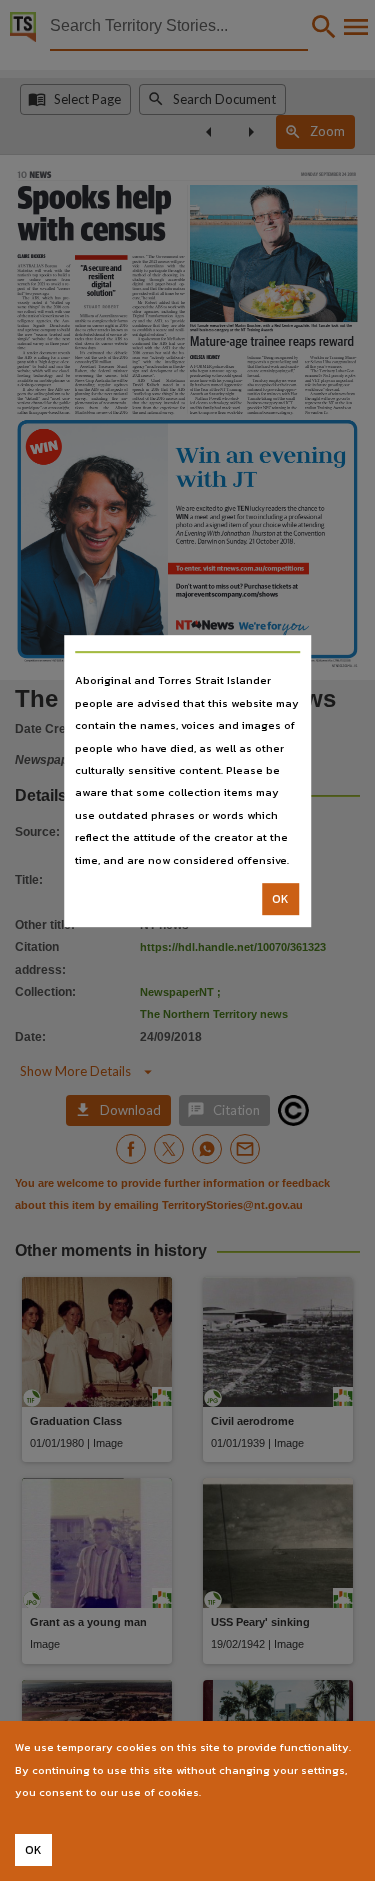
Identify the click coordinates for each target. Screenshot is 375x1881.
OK (280, 899)
